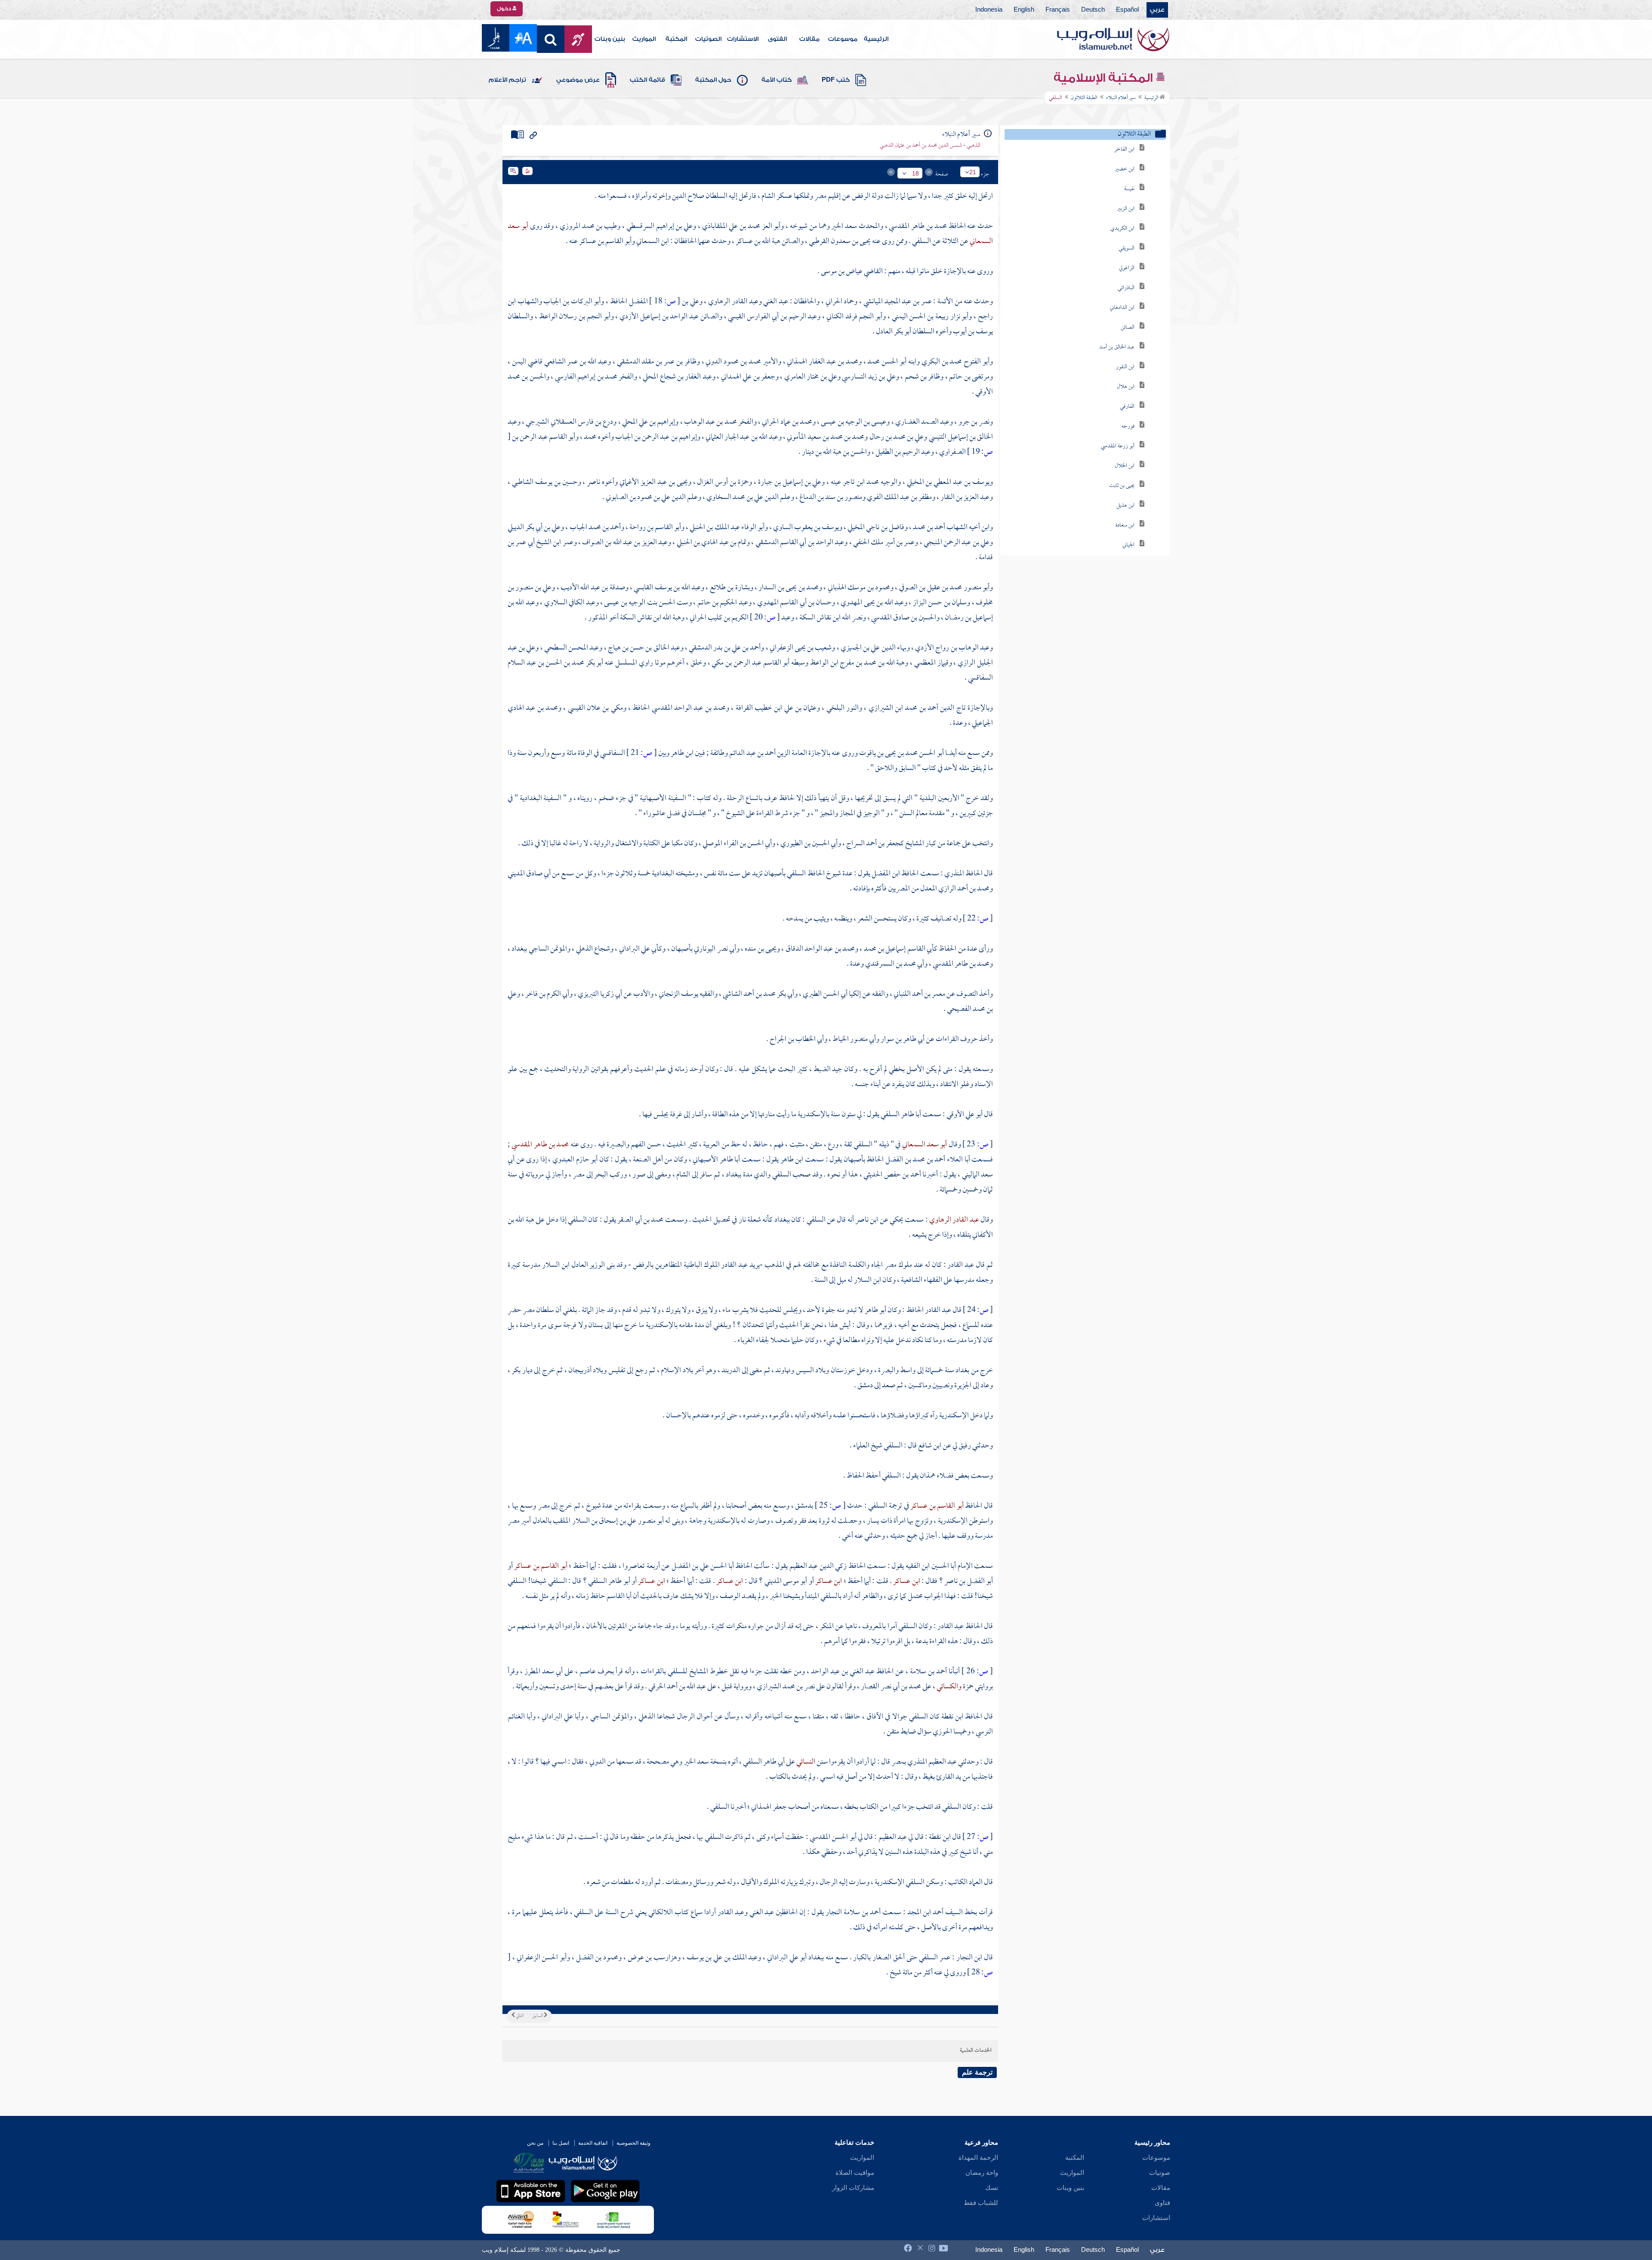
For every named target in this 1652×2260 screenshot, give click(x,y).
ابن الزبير (1126, 209)
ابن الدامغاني (1122, 308)
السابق (538, 2016)
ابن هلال (1126, 387)
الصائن (1128, 328)
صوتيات (1160, 2173)
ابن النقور (1125, 367)
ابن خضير (1125, 169)
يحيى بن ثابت (1122, 486)
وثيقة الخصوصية (633, 2143)
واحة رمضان (982, 2173)
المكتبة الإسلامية (1105, 78)
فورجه (1128, 426)
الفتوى (777, 39)
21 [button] (973, 172)
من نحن (535, 2143)
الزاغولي (1127, 268)
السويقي (1127, 248)
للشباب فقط (981, 2203)
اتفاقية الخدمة (593, 2143)
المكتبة (676, 39)
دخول (505, 9)
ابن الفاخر (1124, 149)
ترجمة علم (977, 2072)
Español (1127, 10)
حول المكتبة (713, 80)
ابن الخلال (1125, 466)
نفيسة (1129, 189)
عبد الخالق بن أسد (1117, 347)
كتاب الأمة (777, 80)
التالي (519, 2016)
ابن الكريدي (1122, 229)
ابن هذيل (1125, 506)
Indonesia (989, 10)
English (1024, 10)
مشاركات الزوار (853, 2188)
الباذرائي (1126, 288)
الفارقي (1127, 407)
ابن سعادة (1125, 525)
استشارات (1156, 2218)
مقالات (809, 39)
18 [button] (915, 173)
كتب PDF (836, 80)
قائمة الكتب (647, 80)
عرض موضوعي (578, 80)
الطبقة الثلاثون (1084, 98)
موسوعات (843, 39)
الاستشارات (743, 39)
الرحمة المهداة (978, 2158)
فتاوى (1162, 2203)
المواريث (644, 39)
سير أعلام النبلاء (1121, 98)
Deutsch (1093, 10)
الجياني (1128, 545)
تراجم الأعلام (507, 80)
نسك (992, 2188)
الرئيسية (876, 39)
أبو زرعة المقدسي (1118, 446)
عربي (1157, 10)
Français (1058, 10)
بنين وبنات (610, 39)
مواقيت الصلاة (855, 2173)
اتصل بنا (561, 2143)
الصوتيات (708, 39)
